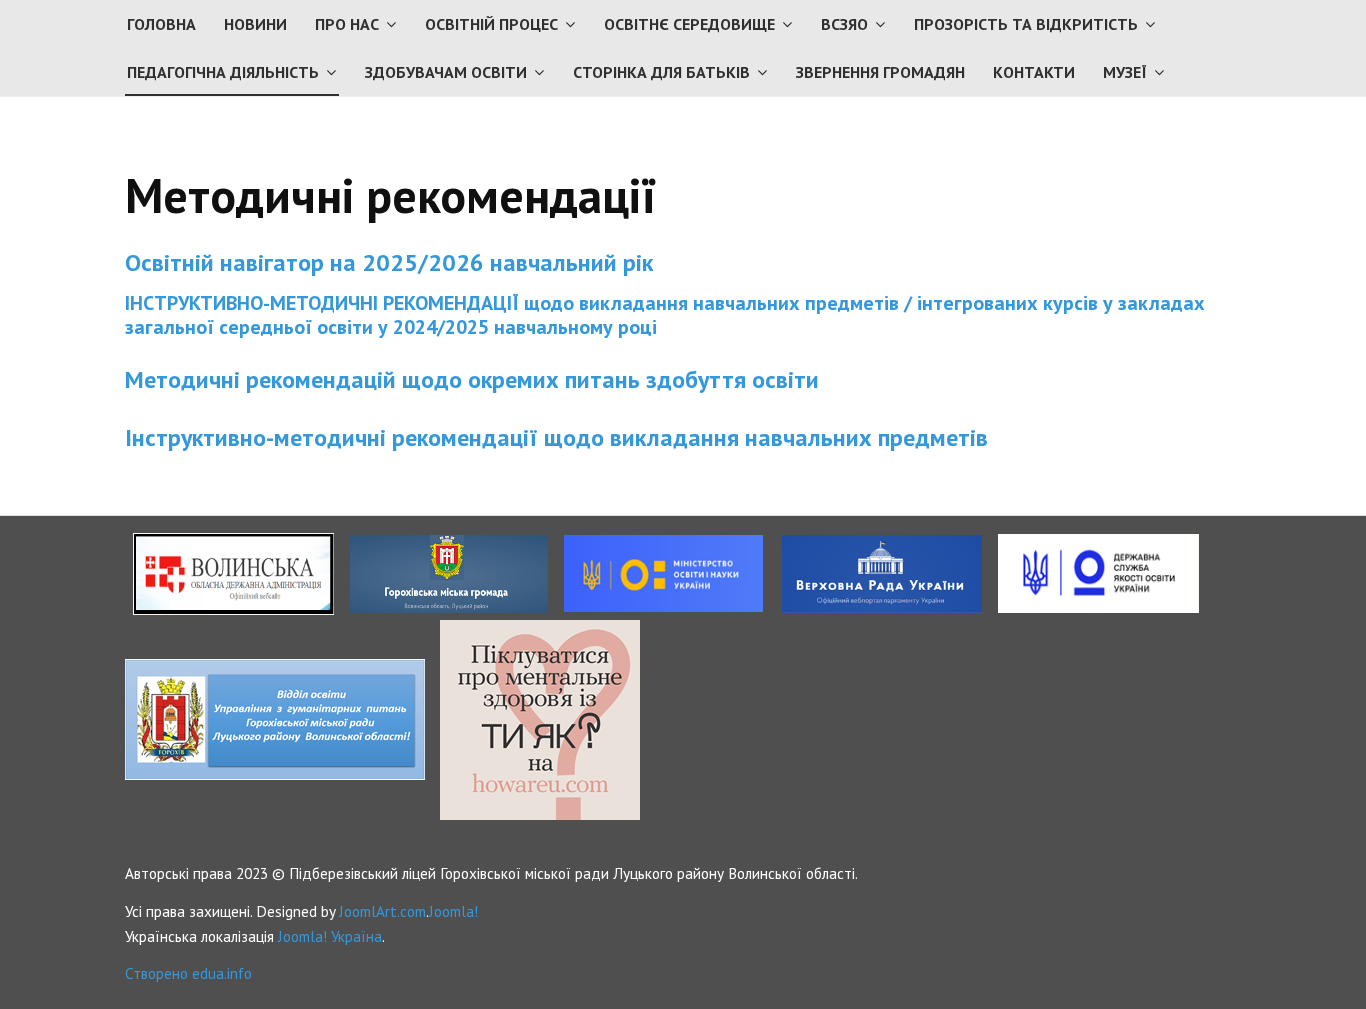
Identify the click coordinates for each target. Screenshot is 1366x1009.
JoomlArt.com (382, 911)
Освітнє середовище (689, 24)
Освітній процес (491, 24)
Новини (255, 24)
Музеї (1125, 72)
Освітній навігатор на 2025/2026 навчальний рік (389, 262)
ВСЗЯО (844, 24)
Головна (161, 24)
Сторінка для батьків (661, 72)
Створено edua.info (188, 973)
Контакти (1034, 72)
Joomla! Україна (330, 936)
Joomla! (453, 911)
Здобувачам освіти (446, 72)
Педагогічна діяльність (223, 72)
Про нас (347, 24)
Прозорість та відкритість (1026, 24)
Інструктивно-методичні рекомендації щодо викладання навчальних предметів (556, 437)
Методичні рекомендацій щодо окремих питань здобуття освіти (475, 379)
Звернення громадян (880, 72)
